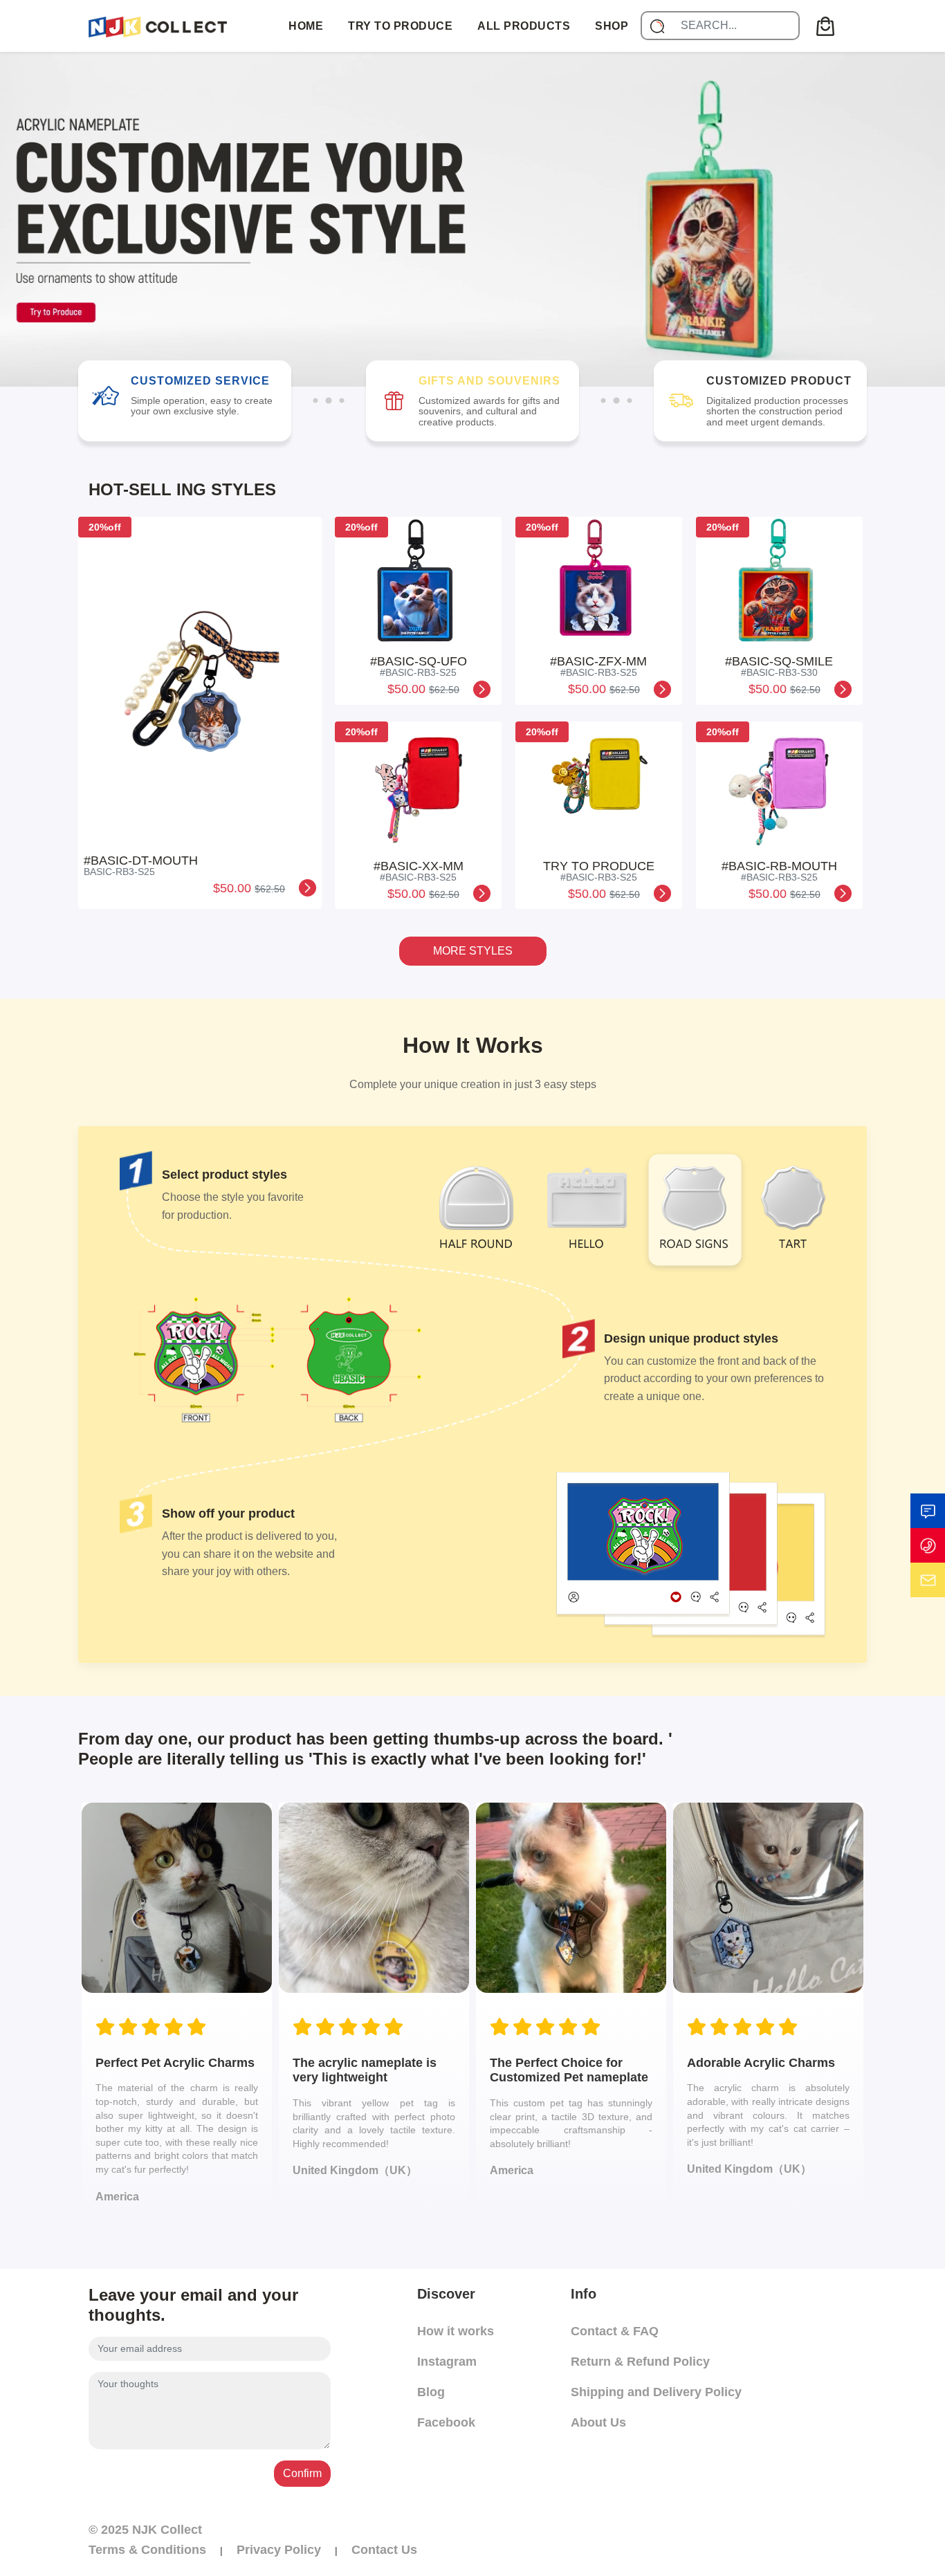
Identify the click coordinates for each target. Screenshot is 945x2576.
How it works (456, 2331)
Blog (431, 2392)
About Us (598, 2422)
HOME (306, 26)
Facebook (446, 2422)
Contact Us (384, 2550)
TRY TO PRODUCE (400, 26)
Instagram (447, 2362)
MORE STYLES (473, 951)
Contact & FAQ (615, 2331)
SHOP (612, 26)
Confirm (302, 2473)
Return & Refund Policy (640, 2362)
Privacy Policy (279, 2550)
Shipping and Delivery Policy (656, 2392)
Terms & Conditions (147, 2550)
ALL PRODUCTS (524, 26)
